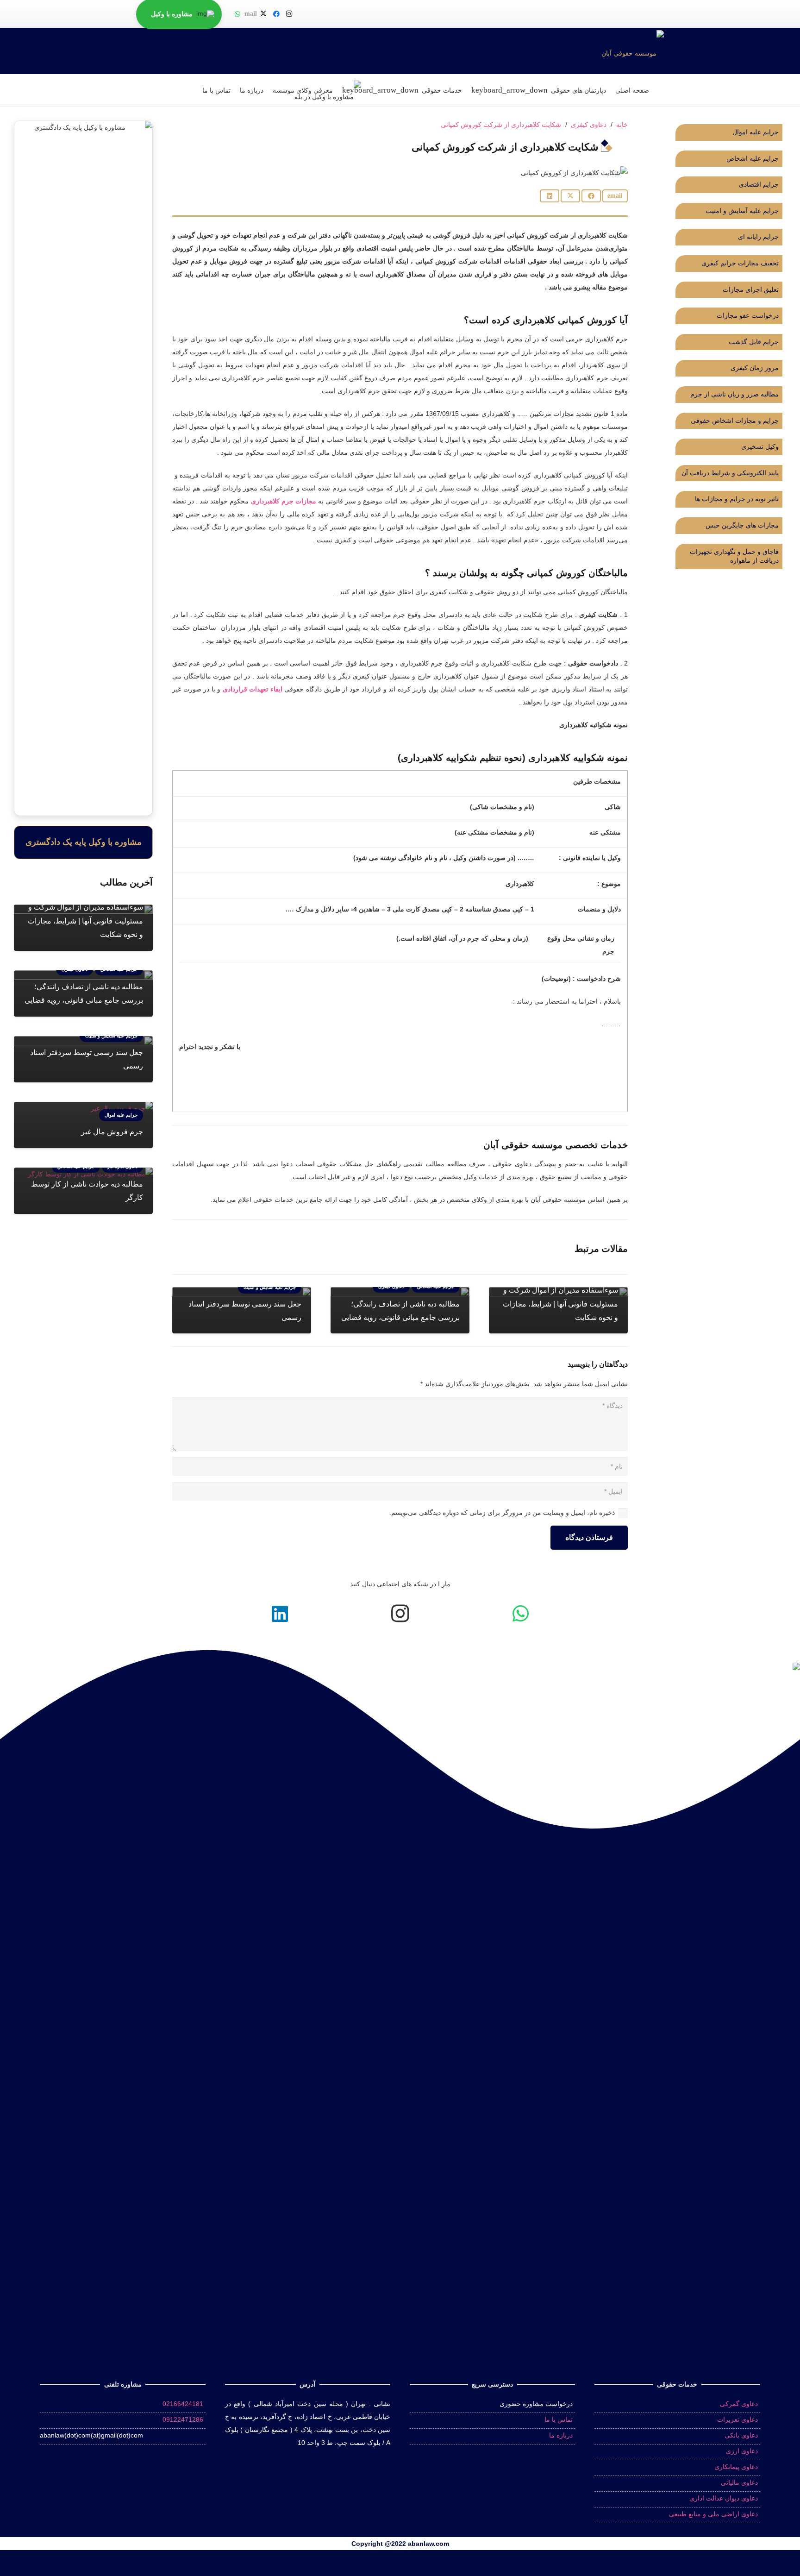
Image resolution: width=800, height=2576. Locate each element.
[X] (263, 14)
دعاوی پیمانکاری (736, 2467)
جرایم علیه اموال (756, 132)
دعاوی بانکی (741, 2435)
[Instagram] (289, 14)
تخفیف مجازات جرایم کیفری (740, 263)
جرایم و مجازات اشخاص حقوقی (735, 421)
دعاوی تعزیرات (737, 2419)
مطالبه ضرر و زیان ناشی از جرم (734, 394)
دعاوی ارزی (742, 2451)
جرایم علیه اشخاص (753, 158)
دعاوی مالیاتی (739, 2482)
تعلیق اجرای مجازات (751, 289)
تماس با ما (559, 2419)
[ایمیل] (250, 14)
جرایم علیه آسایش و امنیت (742, 211)
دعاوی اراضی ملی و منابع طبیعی (713, 2514)
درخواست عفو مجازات (747, 315)
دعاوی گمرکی (739, 2404)
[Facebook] (276, 14)
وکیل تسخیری (760, 446)
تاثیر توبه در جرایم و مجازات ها (737, 499)
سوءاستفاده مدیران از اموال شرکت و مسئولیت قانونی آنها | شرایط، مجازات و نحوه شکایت (560, 1304)
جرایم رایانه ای (758, 237)
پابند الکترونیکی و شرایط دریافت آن (730, 473)
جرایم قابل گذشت (753, 342)
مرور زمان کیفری (755, 368)
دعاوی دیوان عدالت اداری (724, 2498)
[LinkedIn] (280, 1614)
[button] (511, 90)
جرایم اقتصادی (759, 184)
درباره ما (561, 2435)
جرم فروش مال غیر (112, 1132)
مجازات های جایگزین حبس (742, 525)
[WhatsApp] (237, 14)
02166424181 (183, 2404)
